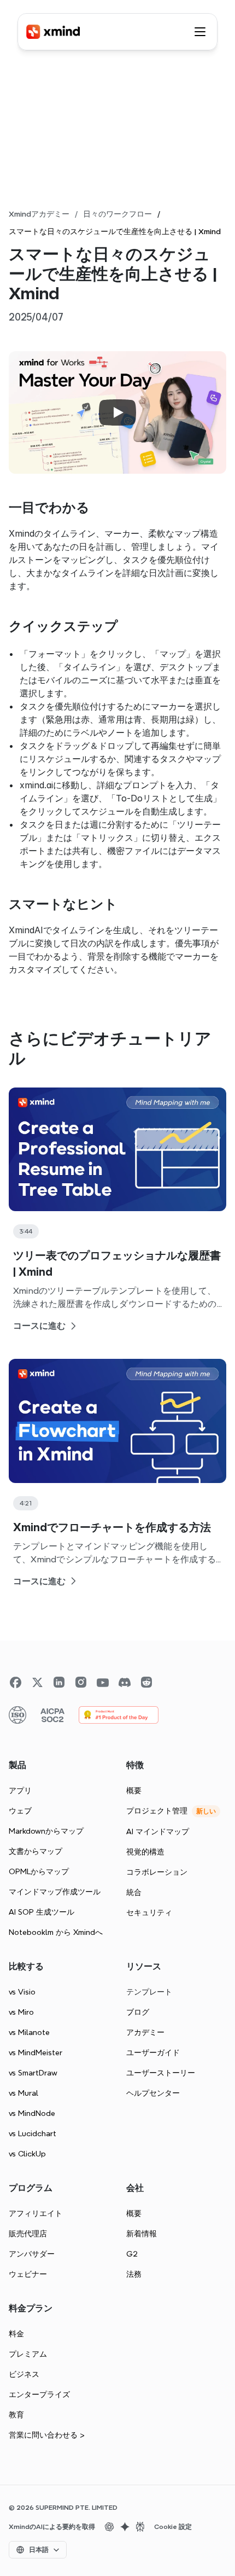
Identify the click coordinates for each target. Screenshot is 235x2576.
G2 (132, 2254)
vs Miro (21, 2012)
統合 (134, 1892)
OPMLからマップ (39, 1871)
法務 (134, 2274)
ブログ (138, 2012)
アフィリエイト (36, 2213)
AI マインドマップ (158, 1831)
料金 (16, 2334)
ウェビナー (28, 2274)
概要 (134, 1790)
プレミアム (28, 2354)
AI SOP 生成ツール (42, 1912)
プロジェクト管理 (157, 1811)
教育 (16, 2415)
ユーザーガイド (153, 2052)
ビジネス (24, 2374)
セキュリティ (149, 1912)
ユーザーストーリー (161, 2073)
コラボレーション (157, 1872)
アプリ (20, 1790)
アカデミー (145, 2032)
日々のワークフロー (117, 214)
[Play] (117, 412)
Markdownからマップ (46, 1831)
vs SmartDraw (33, 2073)
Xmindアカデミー (39, 214)
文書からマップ (36, 1851)
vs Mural (23, 2093)
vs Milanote (29, 2032)
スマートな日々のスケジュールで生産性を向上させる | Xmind (115, 231)
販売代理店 (28, 2234)
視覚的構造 (145, 1852)
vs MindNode (32, 2113)
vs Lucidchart (33, 2133)
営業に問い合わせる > (47, 2435)
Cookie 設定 (173, 2527)
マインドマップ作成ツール (55, 1892)
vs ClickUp (27, 2154)
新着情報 (142, 2234)
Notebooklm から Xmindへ (56, 1932)
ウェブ (20, 1811)
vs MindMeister (36, 2052)
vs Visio (22, 1992)
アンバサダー (32, 2254)
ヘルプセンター (153, 2093)
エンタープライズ (39, 2394)
